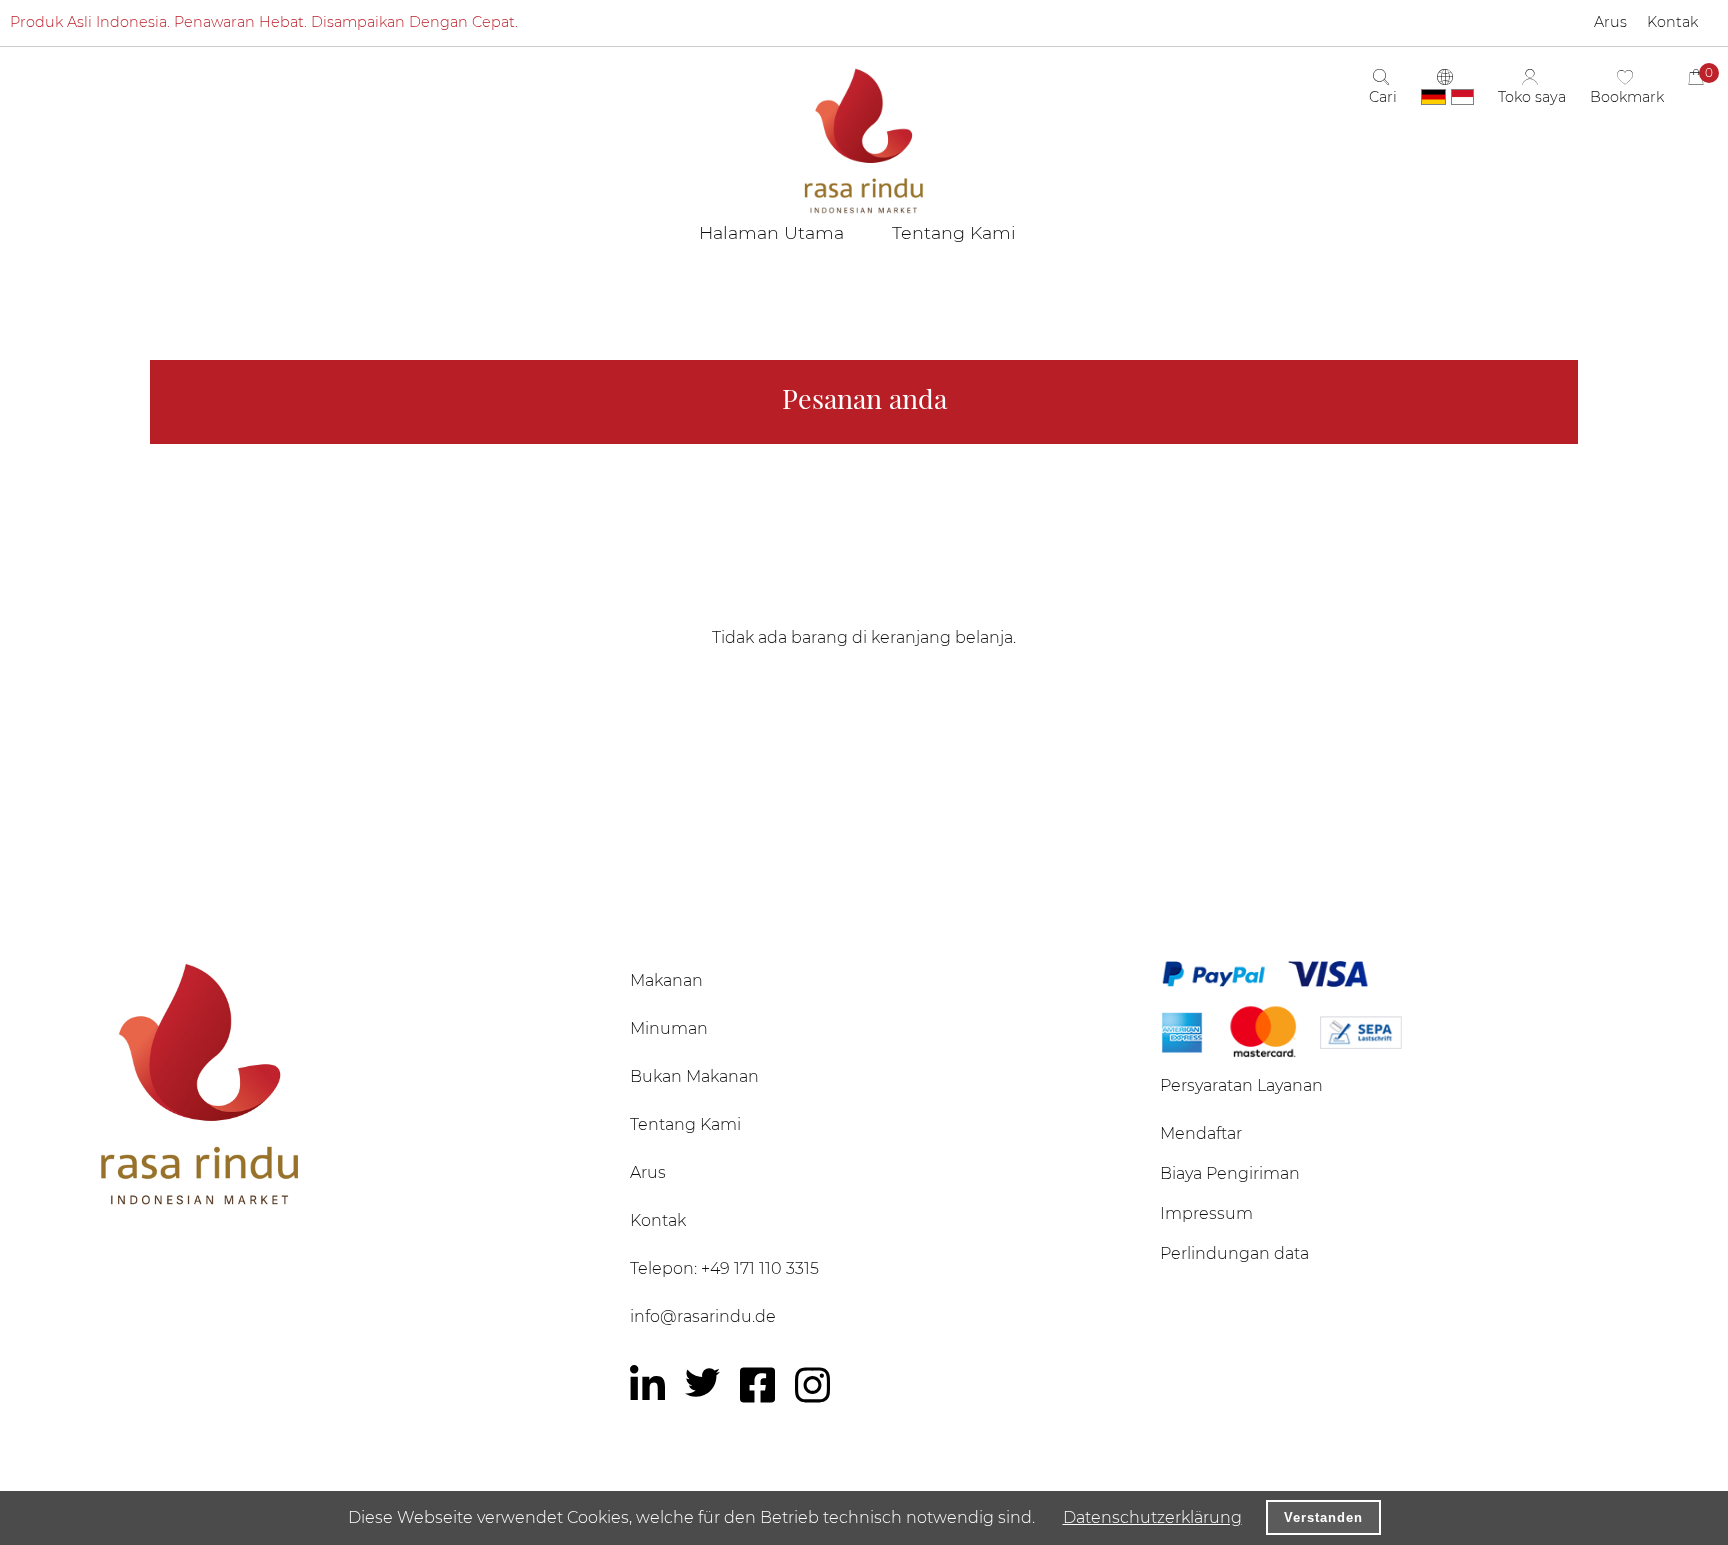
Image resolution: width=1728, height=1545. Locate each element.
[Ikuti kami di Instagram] (812, 1385)
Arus (648, 1172)
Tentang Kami (685, 1124)
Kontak (658, 1220)
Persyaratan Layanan (1241, 1085)
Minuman (669, 1028)
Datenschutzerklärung (1152, 1517)
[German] (1433, 97)
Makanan (666, 980)
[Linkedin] (647, 1385)
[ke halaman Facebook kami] (757, 1385)
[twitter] (702, 1382)
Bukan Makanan (694, 1076)
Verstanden (1323, 1517)
